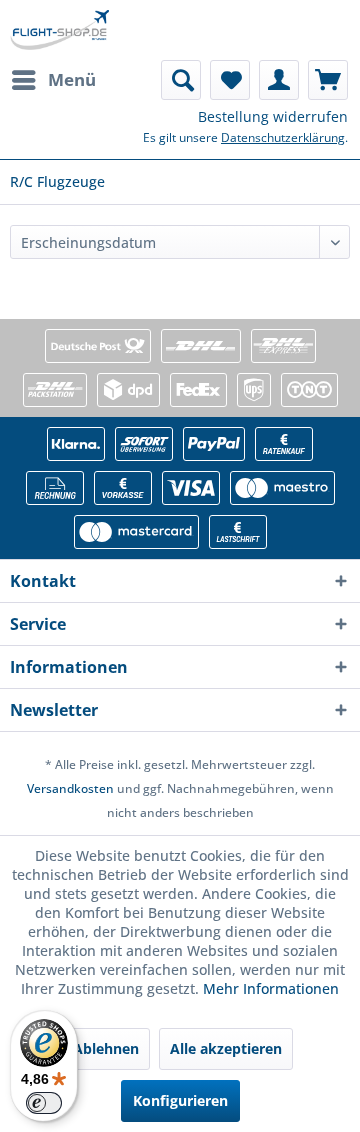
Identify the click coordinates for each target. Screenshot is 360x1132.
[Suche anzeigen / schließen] (181, 80)
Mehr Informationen (271, 988)
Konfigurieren (180, 1100)
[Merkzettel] (230, 80)
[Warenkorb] (328, 80)
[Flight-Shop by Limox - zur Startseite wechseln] (59, 30)
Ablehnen (106, 1048)
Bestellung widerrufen (273, 116)
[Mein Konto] (279, 80)
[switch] (44, 1103)
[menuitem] (53, 80)
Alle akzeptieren (226, 1048)
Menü (72, 79)
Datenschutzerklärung (283, 137)
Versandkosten (70, 788)
